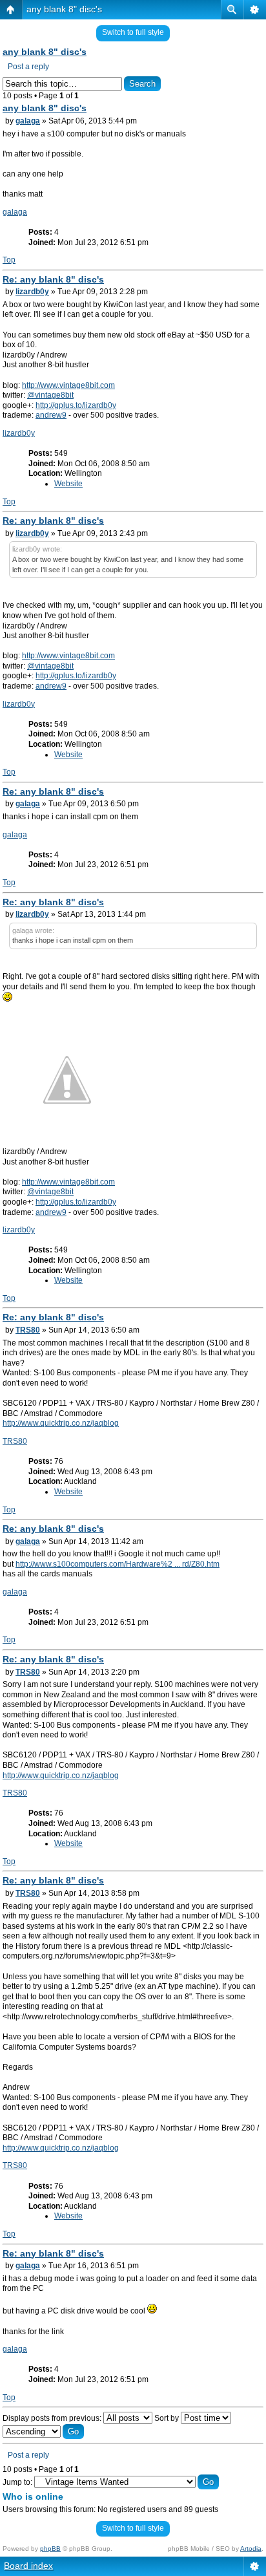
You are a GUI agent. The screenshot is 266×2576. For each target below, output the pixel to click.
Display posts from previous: (53, 2418)
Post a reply (28, 67)
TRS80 (28, 1330)
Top (9, 260)
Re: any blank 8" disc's (53, 279)
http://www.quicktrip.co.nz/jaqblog (61, 1423)
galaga (28, 121)
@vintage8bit (50, 395)
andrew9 (51, 415)
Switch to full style (133, 32)
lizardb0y (32, 292)
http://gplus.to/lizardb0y (76, 405)
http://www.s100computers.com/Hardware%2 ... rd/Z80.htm (118, 1564)
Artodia (251, 2549)
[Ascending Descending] (43, 2432)
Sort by (168, 2418)
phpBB (50, 2549)
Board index (28, 2566)
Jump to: (17, 2482)
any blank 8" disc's (64, 9)
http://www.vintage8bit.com (68, 385)
